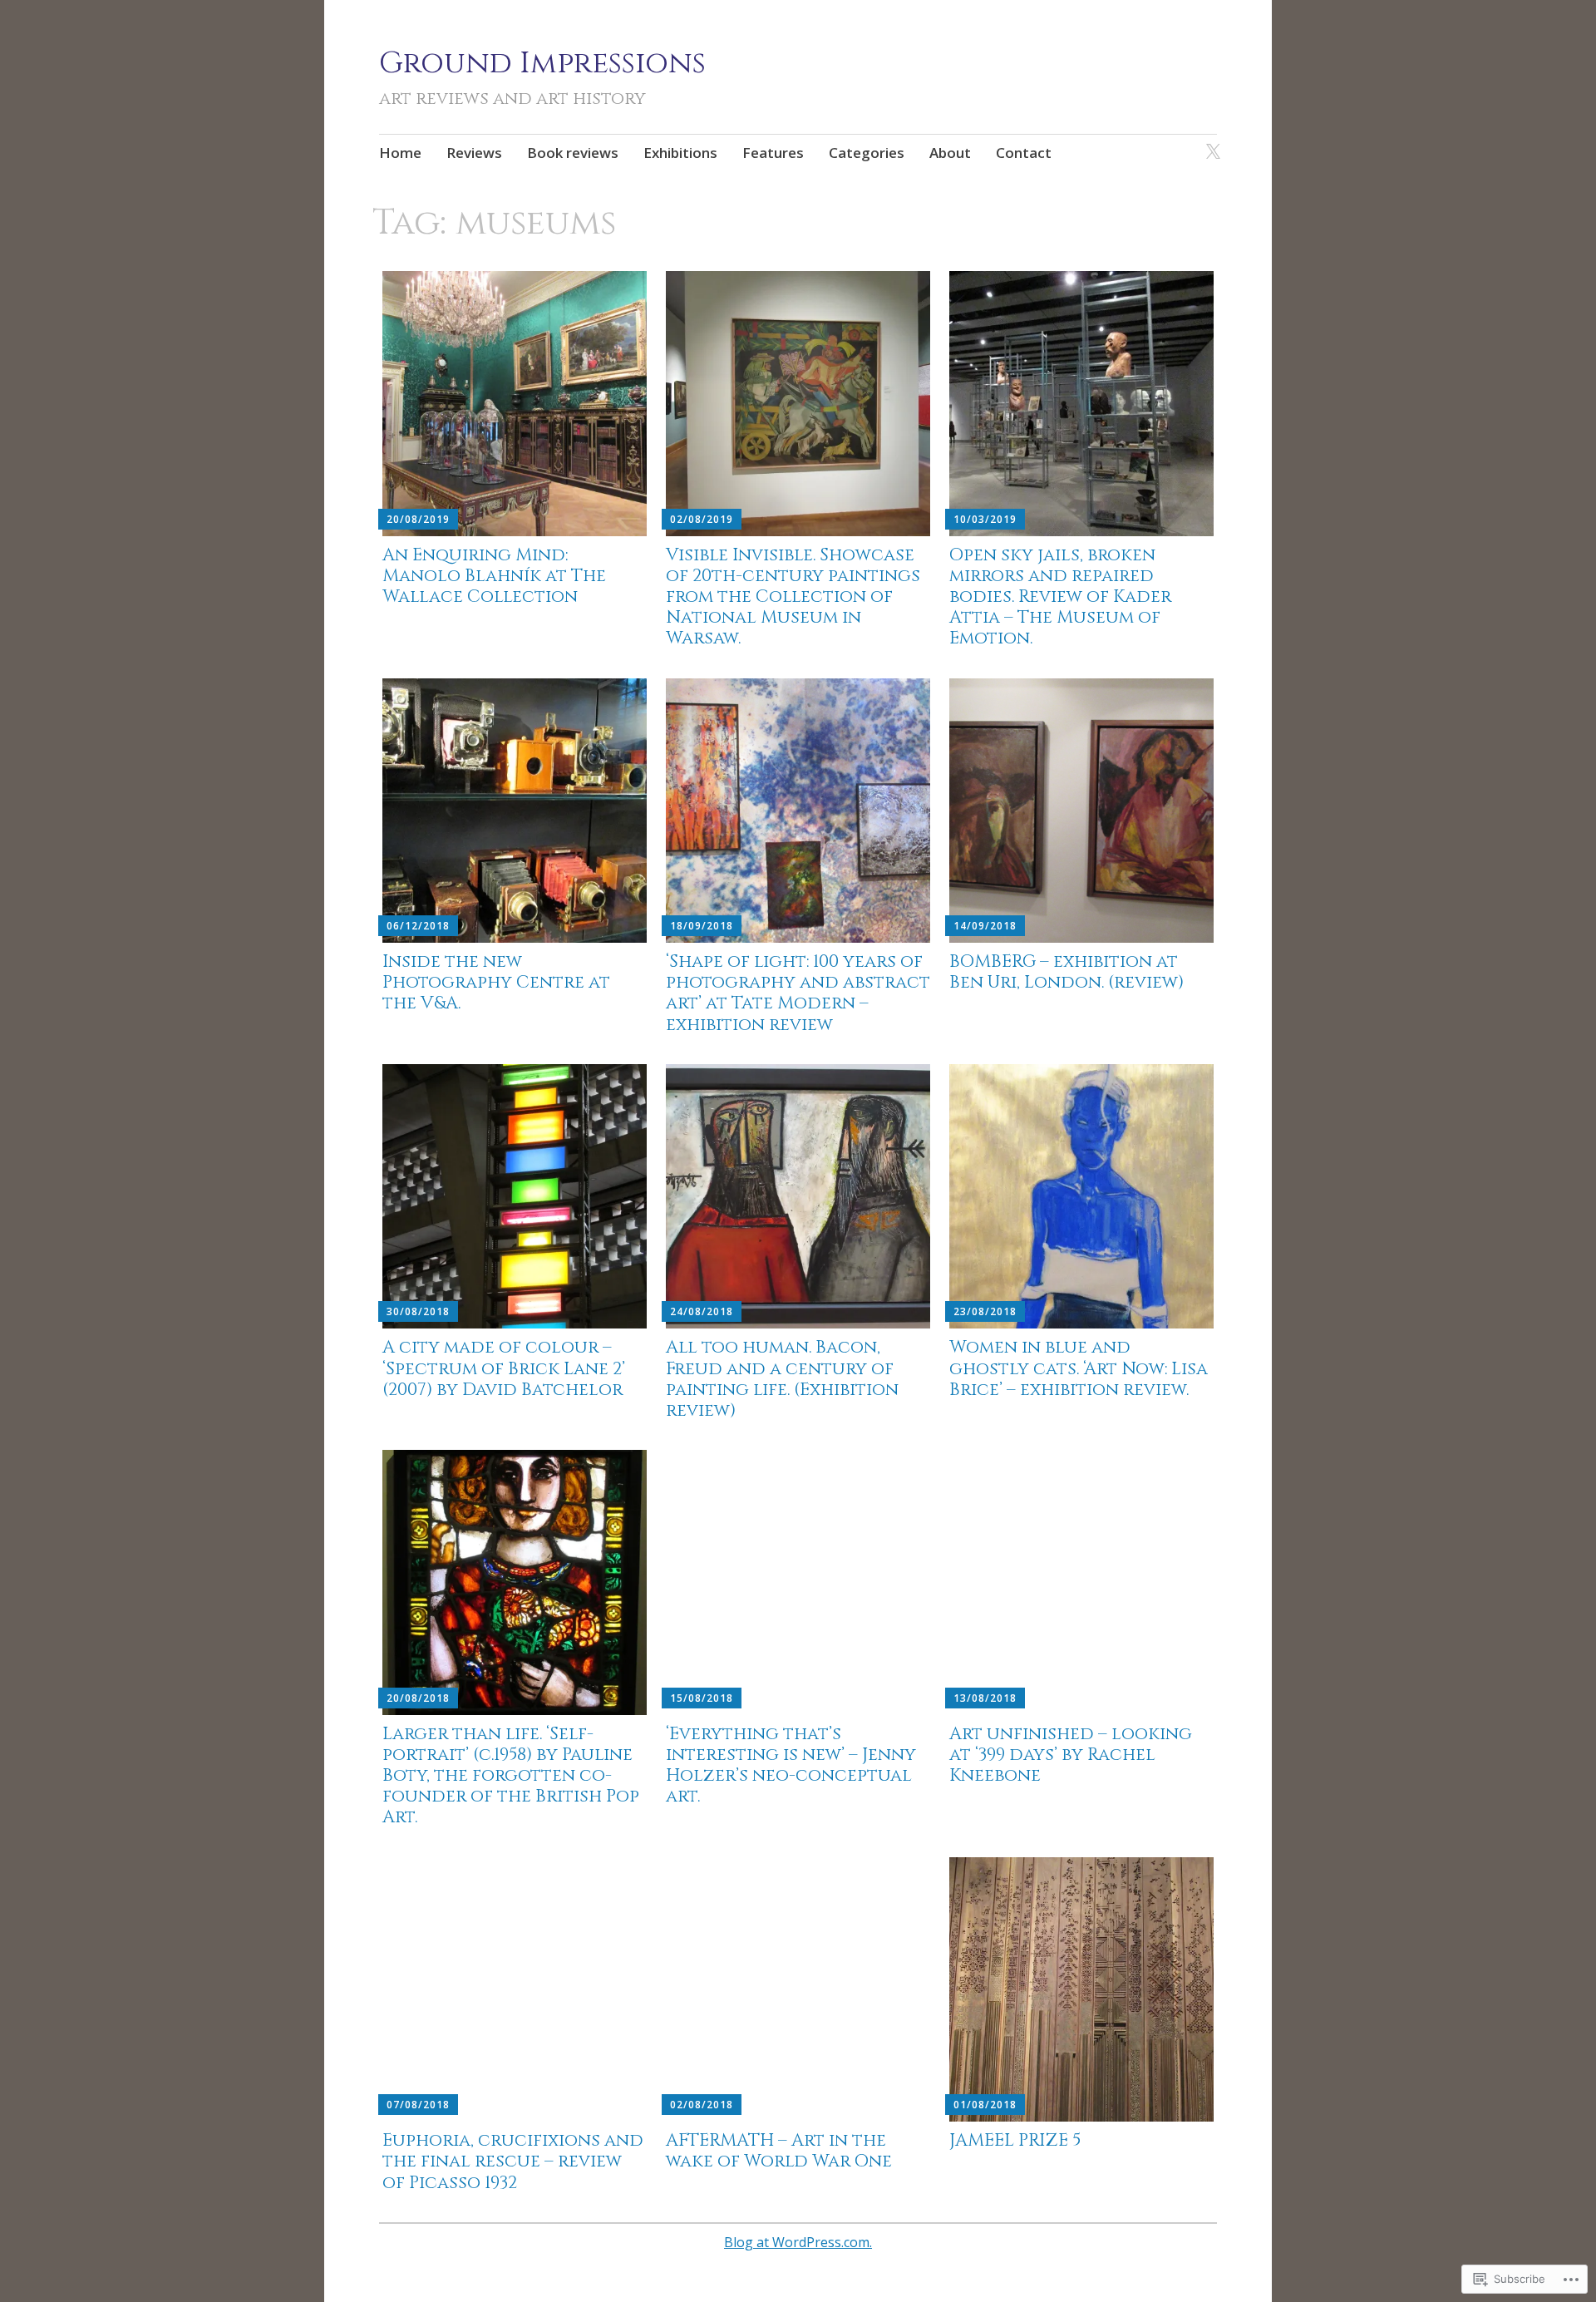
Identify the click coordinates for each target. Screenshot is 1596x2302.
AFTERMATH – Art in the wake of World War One (779, 2151)
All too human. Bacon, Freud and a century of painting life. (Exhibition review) (782, 1379)
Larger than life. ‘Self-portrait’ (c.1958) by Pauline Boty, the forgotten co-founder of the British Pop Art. (511, 1776)
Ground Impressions (542, 63)
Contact (1024, 153)
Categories (867, 153)
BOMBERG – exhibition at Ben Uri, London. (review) (1066, 972)
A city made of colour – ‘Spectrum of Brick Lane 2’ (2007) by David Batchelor (504, 1368)
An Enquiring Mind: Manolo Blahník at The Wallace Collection (494, 576)
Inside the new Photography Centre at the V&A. (496, 983)
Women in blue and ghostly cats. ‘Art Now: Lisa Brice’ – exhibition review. (1079, 1368)
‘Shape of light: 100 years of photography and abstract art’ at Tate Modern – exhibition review (798, 993)
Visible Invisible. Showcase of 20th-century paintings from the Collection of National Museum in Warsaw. (793, 597)
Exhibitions (680, 153)
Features (773, 153)
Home (400, 153)
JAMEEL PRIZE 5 (1015, 2141)
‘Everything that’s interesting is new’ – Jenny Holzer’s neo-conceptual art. (791, 1766)
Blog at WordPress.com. (798, 2242)
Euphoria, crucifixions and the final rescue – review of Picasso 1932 (513, 2162)
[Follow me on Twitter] (1210, 143)
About (950, 153)
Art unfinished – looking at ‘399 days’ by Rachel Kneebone (1071, 1755)
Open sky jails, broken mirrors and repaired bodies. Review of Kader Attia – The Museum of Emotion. (1060, 597)
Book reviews (573, 153)
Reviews (474, 153)
